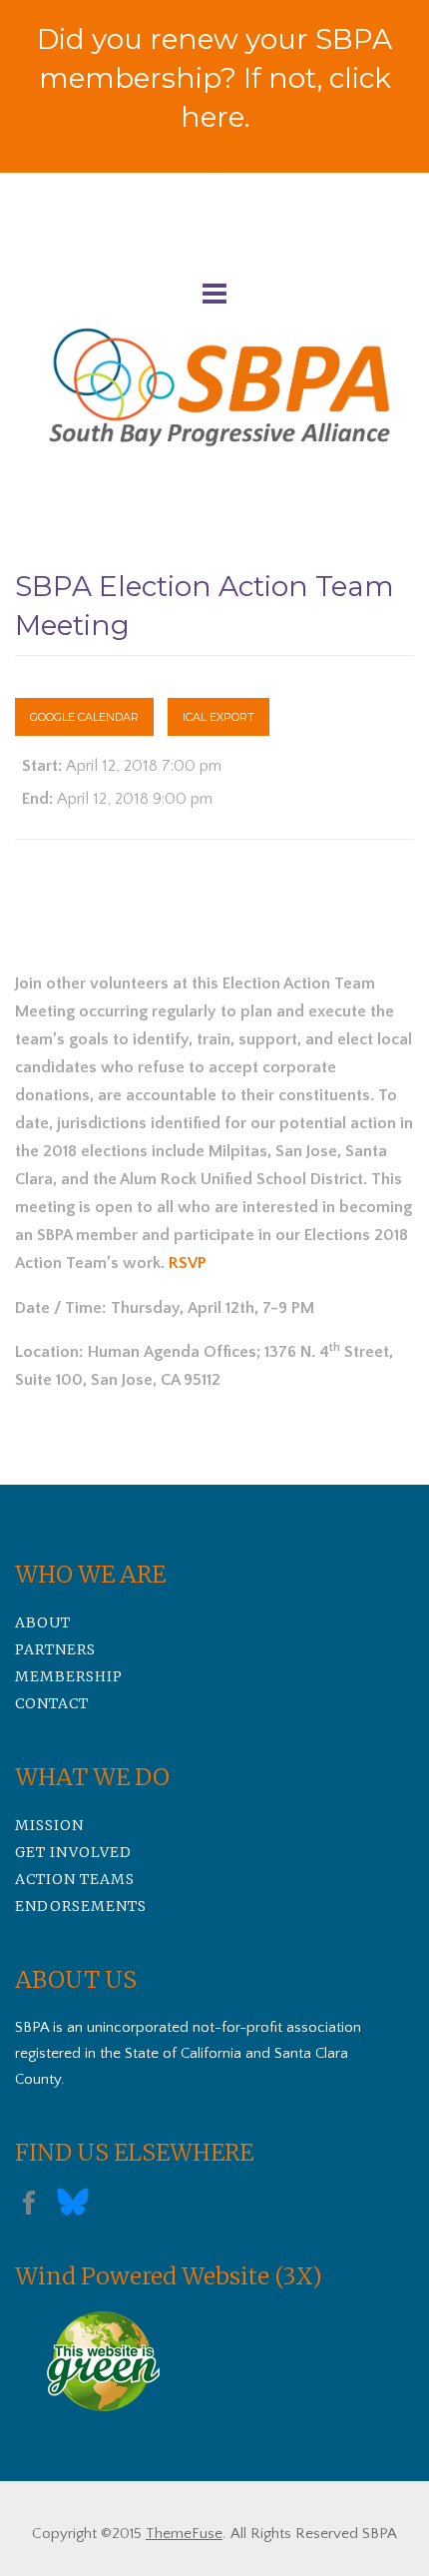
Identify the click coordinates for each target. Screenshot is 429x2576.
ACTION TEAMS (75, 1879)
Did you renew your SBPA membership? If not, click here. (214, 78)
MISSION (49, 1825)
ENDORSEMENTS (81, 1906)
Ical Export (218, 717)
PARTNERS (55, 1649)
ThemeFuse (184, 2534)
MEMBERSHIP (69, 1676)
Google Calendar (84, 717)
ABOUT (43, 1622)
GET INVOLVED (73, 1852)
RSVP (188, 1263)
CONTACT (52, 1703)
